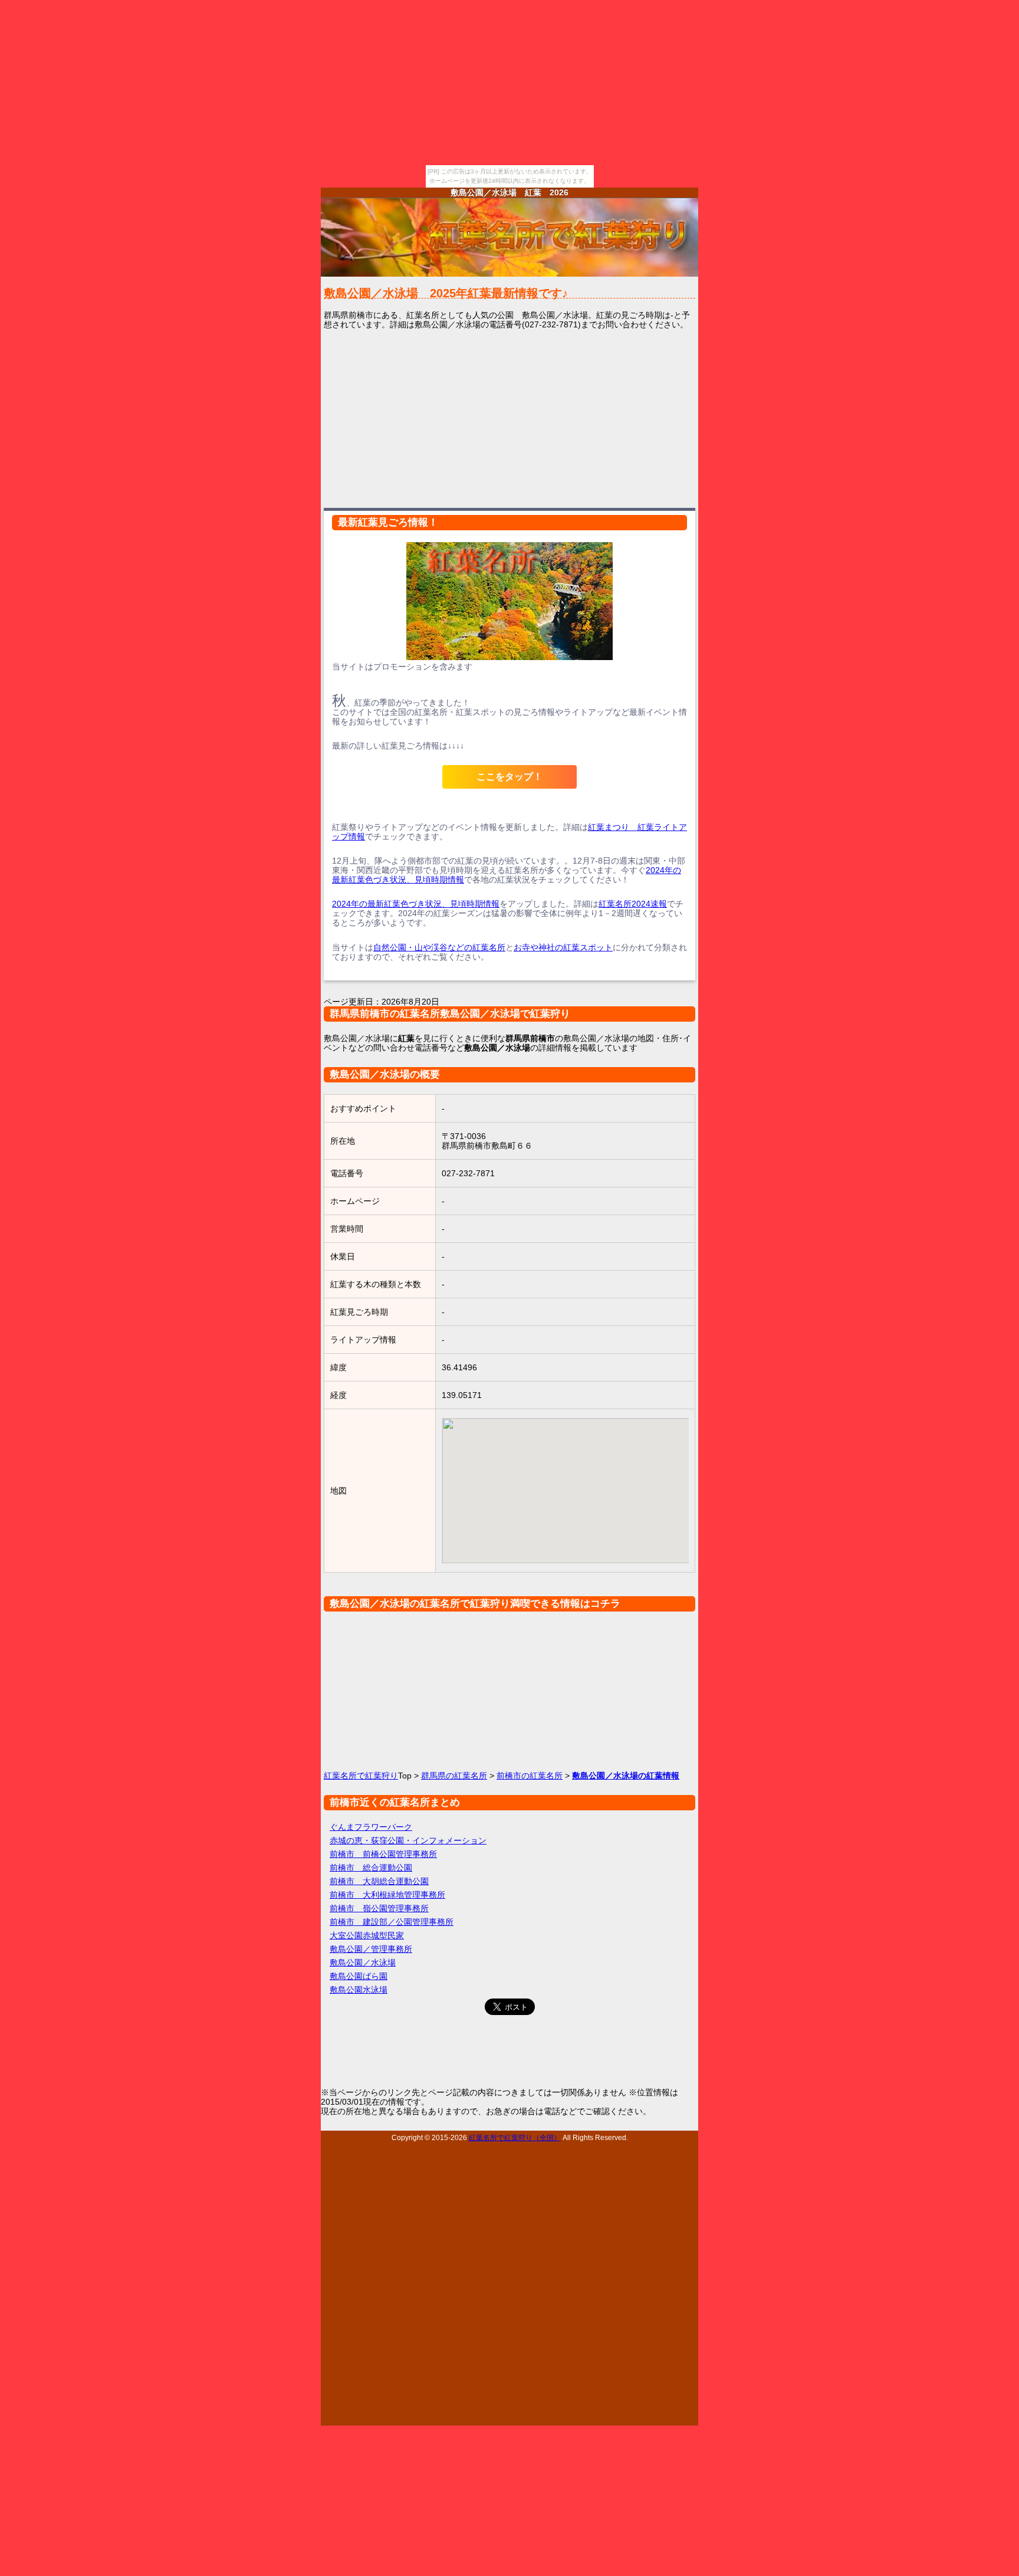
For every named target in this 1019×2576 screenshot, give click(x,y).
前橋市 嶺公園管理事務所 (379, 1908)
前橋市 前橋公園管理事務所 (383, 1854)
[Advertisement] (509, 418)
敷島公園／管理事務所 (371, 1949)
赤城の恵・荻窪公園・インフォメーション (408, 1840)
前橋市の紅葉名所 (530, 1776)
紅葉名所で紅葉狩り (361, 1776)
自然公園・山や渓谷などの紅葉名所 (439, 947)
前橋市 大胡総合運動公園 (379, 1881)
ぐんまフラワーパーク (371, 1827)
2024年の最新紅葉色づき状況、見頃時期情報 (416, 904)
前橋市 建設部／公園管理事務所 (392, 1922)
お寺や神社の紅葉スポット (563, 947)
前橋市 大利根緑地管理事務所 (387, 1895)
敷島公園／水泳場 (363, 1963)
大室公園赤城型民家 (367, 1935)
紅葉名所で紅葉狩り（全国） (515, 2137)
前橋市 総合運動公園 (371, 1868)
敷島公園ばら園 (359, 1976)
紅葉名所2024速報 (633, 904)
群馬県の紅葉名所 (454, 1776)
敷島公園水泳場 (359, 1990)
